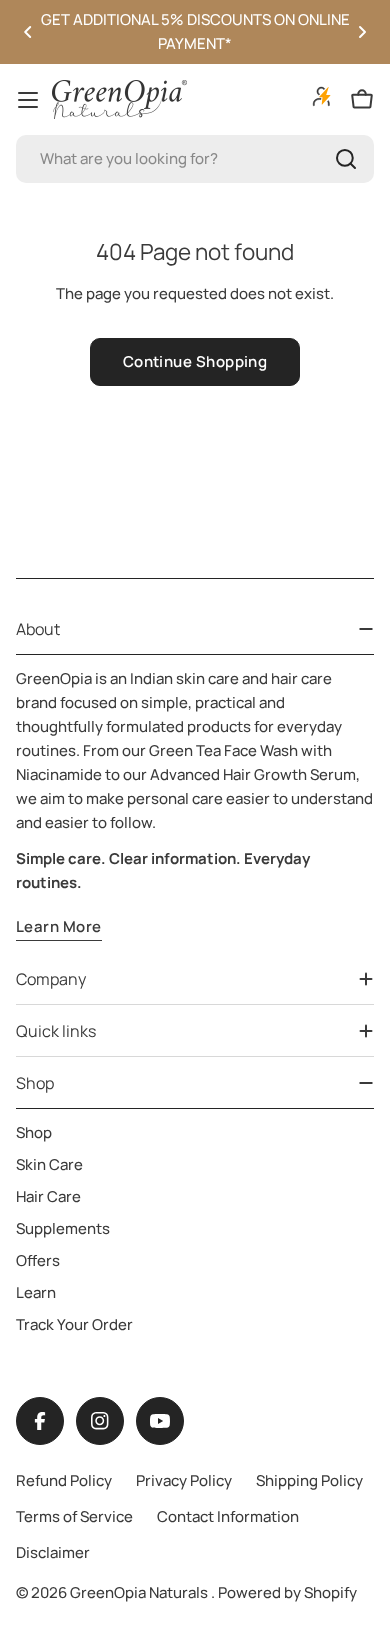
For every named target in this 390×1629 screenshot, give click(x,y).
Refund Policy (64, 1480)
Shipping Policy (309, 1480)
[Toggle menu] (28, 100)
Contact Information (228, 1516)
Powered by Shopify (287, 1592)
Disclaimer (53, 1552)
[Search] (346, 159)
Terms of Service (74, 1516)
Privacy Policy (184, 1480)
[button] (28, 32)
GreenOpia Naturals (140, 1592)
